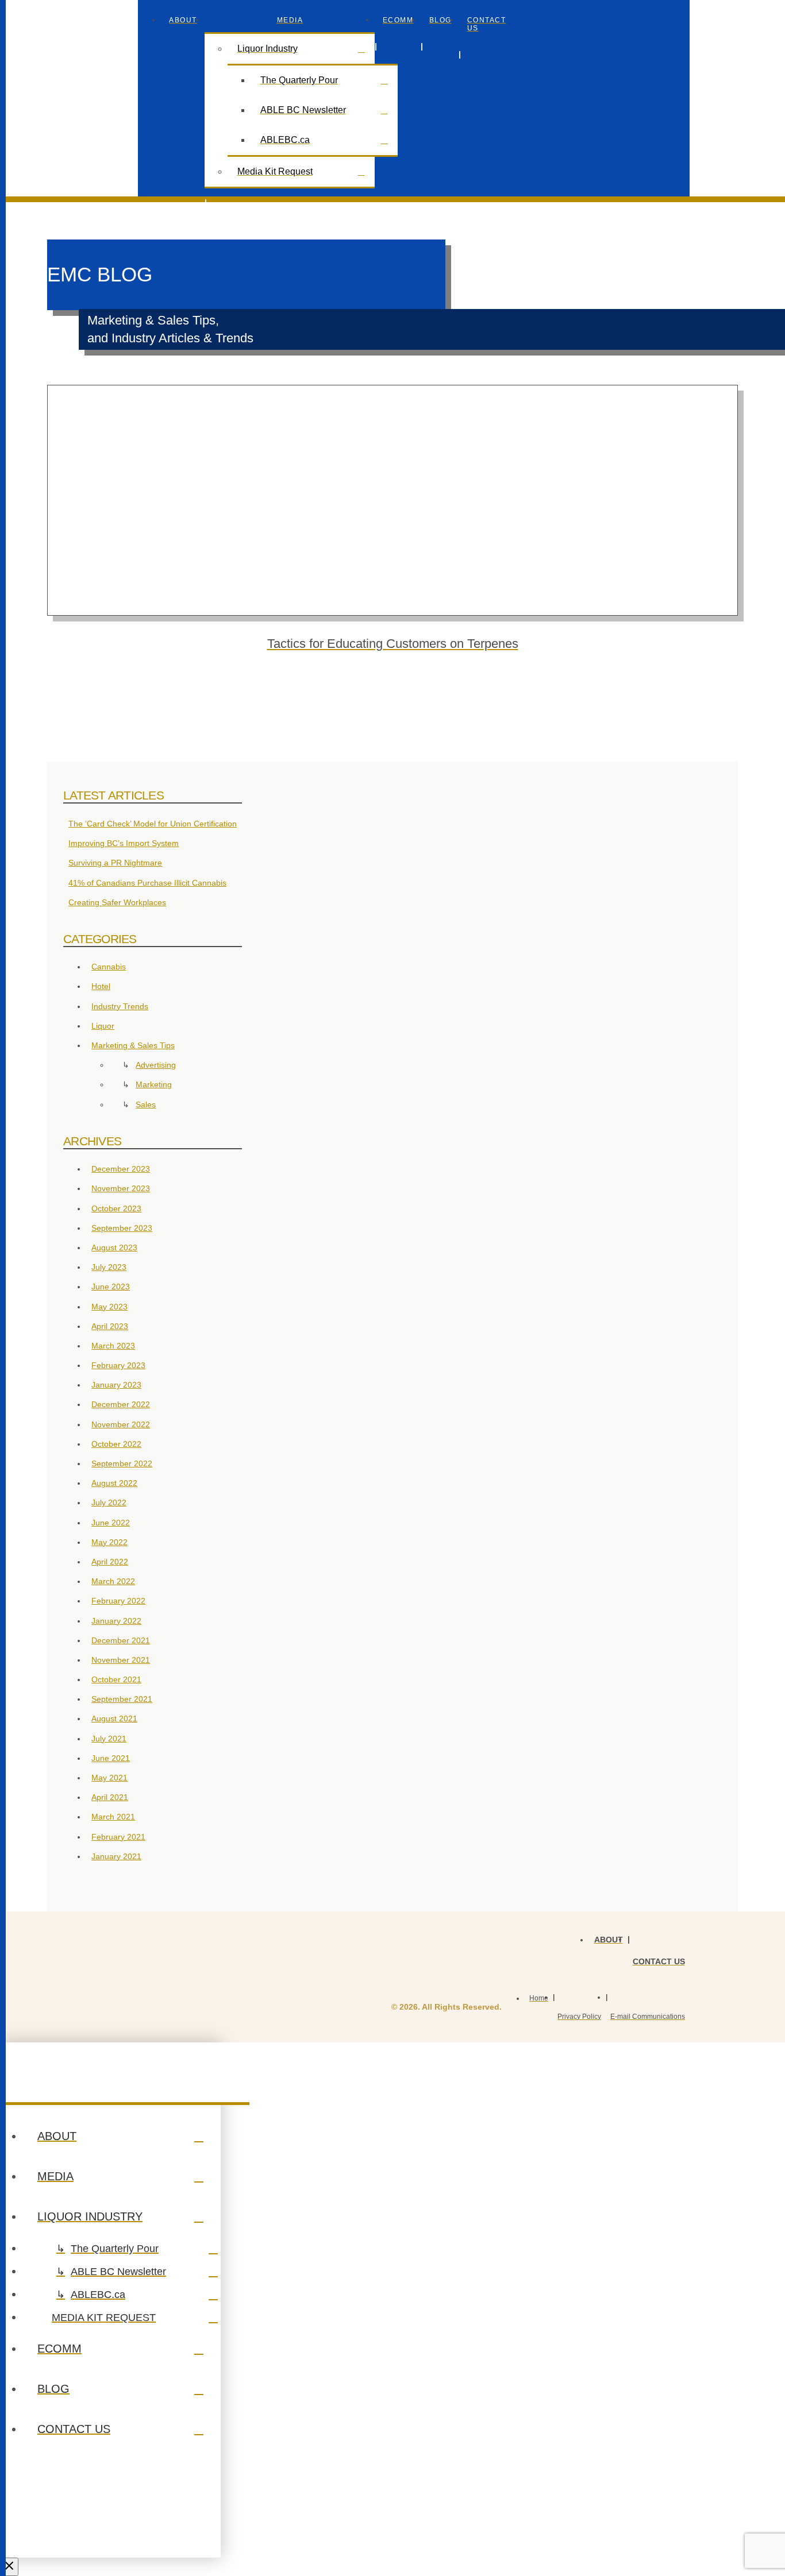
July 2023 (109, 1267)
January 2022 (116, 1621)
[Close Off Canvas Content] (9, 2567)
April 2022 (110, 1562)
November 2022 (121, 1424)
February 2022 (118, 1601)
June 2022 (111, 1523)
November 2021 (121, 1660)
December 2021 (121, 1640)
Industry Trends (120, 1006)
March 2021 (113, 1817)
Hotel (101, 986)
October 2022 (116, 1444)
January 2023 (116, 1385)
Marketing (154, 1084)
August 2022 (114, 1483)
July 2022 (109, 1503)
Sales (146, 1104)
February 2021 (118, 1837)
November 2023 (121, 1188)
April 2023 (110, 1326)
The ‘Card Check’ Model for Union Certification (153, 824)
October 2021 (116, 1679)
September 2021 (122, 1699)
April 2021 (110, 1797)
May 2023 (109, 1307)
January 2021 (116, 1856)
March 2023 (113, 1346)
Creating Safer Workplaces (117, 902)
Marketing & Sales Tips (133, 1045)
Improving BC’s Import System (124, 843)
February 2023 (118, 1365)
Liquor (103, 1026)
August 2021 (114, 1718)
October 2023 (116, 1208)
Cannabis (109, 967)
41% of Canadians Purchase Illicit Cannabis (147, 883)
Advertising (156, 1065)
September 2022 (122, 1463)
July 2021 (109, 1739)
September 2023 (122, 1228)
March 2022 (113, 1581)
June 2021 (111, 1758)
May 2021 (109, 1778)
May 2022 (109, 1542)
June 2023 (111, 1287)
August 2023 (114, 1248)
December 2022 (121, 1404)
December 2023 (121, 1169)
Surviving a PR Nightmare (115, 863)
